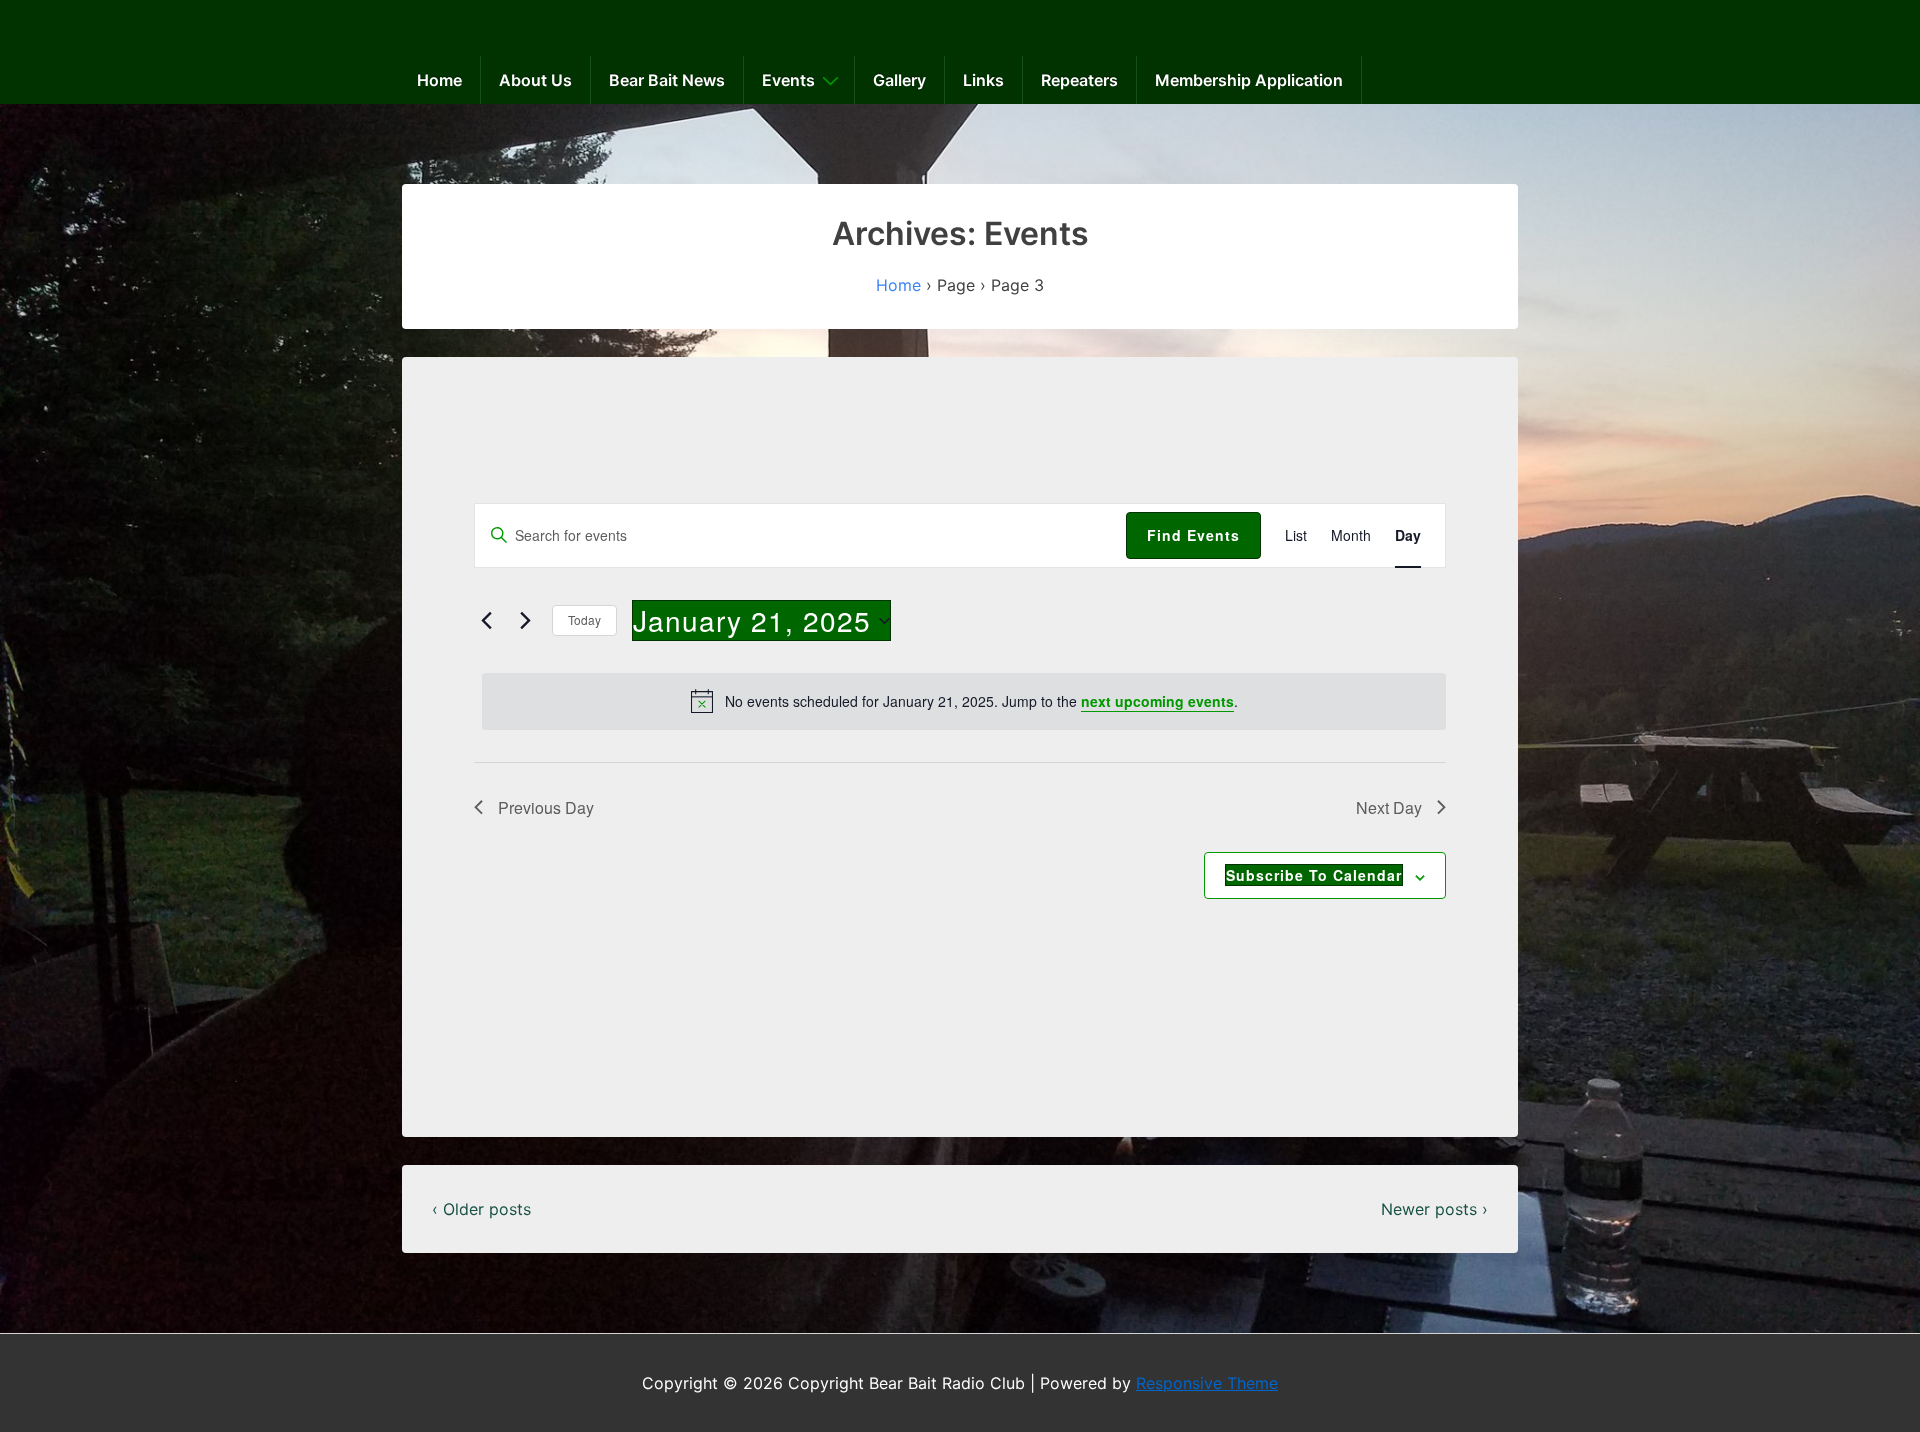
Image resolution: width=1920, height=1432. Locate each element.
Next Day (1389, 807)
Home (439, 80)
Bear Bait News (667, 80)
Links (983, 80)
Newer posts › (1434, 1209)
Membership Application (1249, 80)
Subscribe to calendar (1314, 875)
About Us (535, 80)
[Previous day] (486, 621)
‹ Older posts (481, 1209)
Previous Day (546, 807)
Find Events (1193, 535)
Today (584, 619)
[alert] (964, 701)
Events (788, 80)
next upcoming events (1157, 701)
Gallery (899, 80)
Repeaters (1079, 80)
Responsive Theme (1207, 1383)
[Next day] (525, 621)
